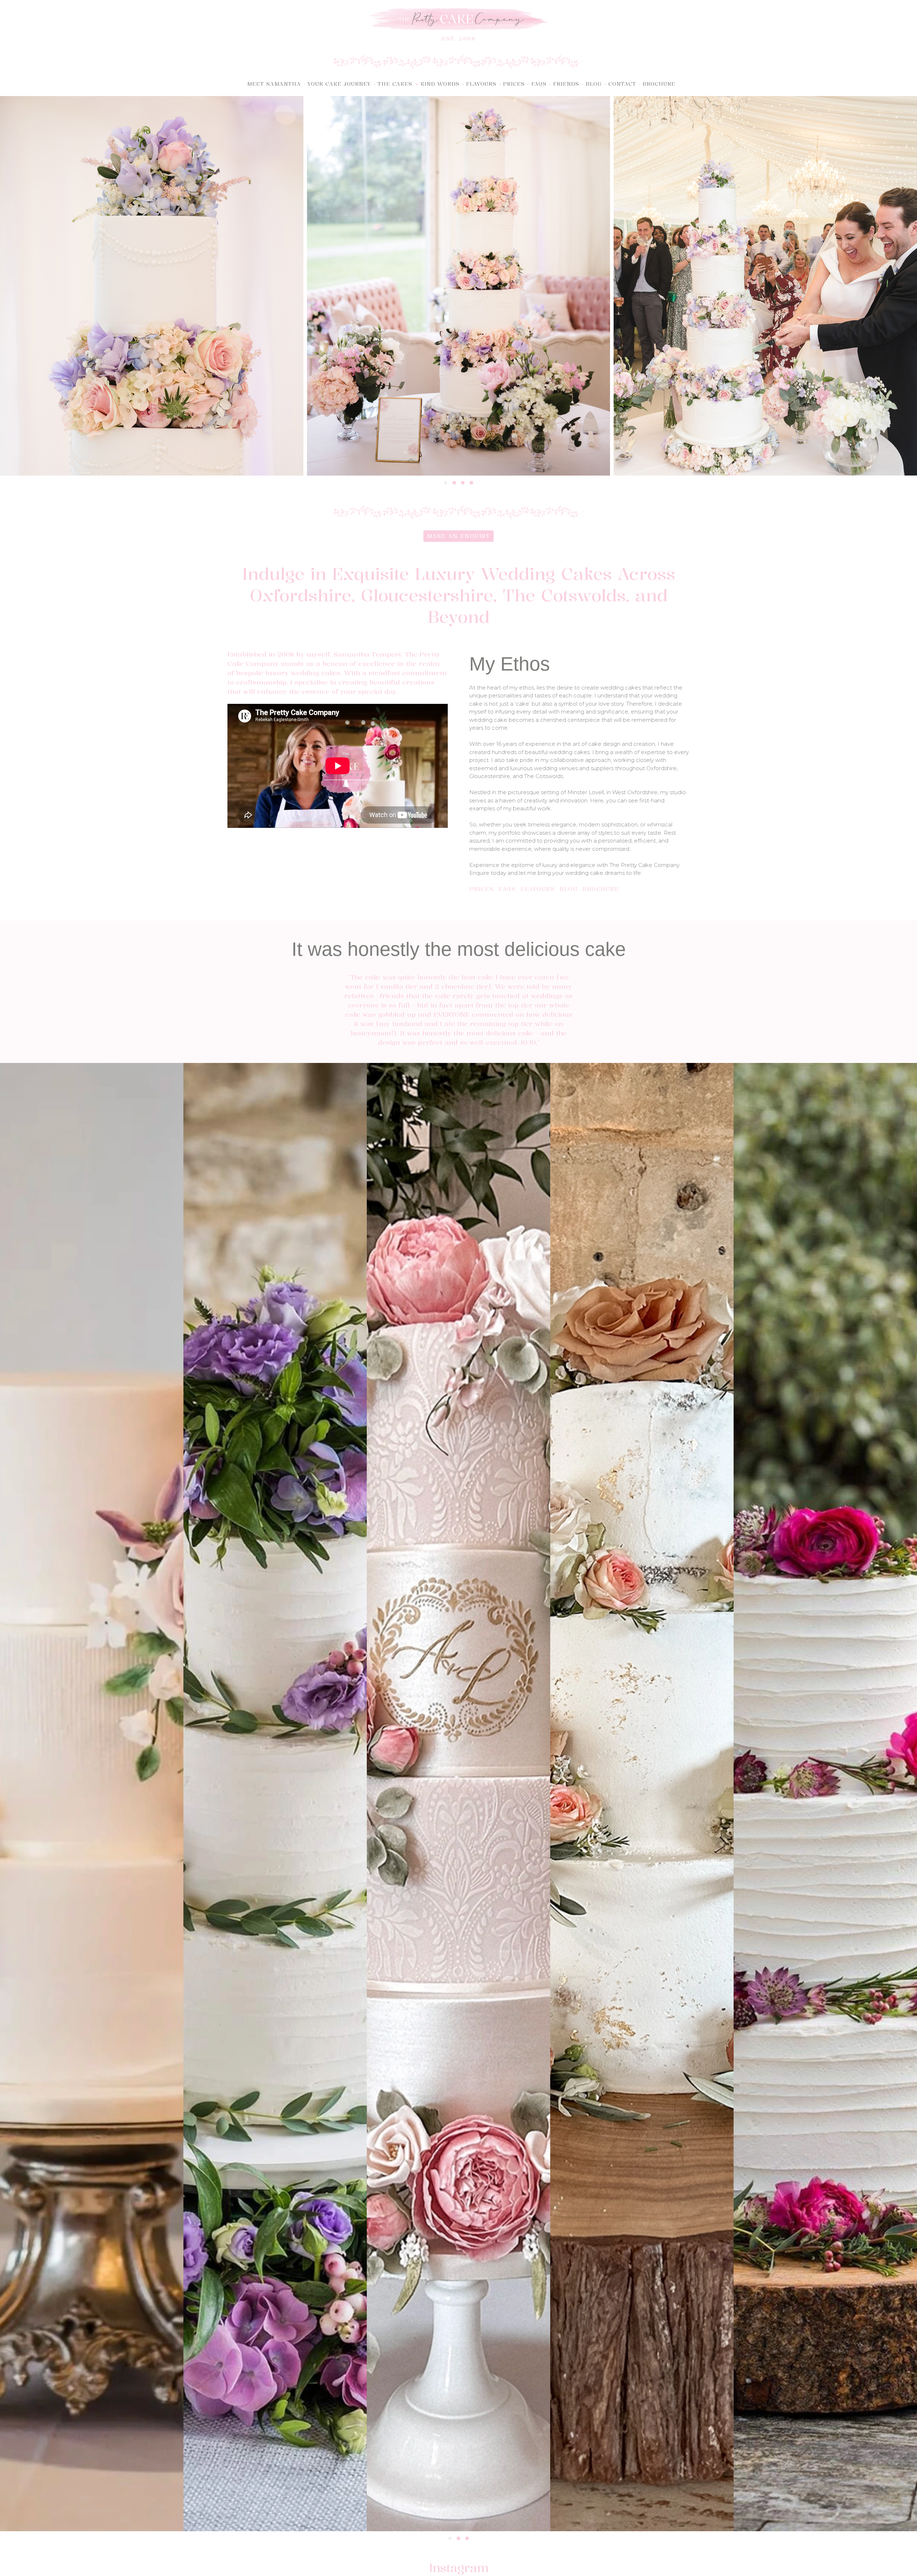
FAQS (507, 889)
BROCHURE (601, 889)
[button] (397, 84)
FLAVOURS (537, 889)
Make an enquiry (459, 536)
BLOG (568, 889)
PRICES (481, 889)
